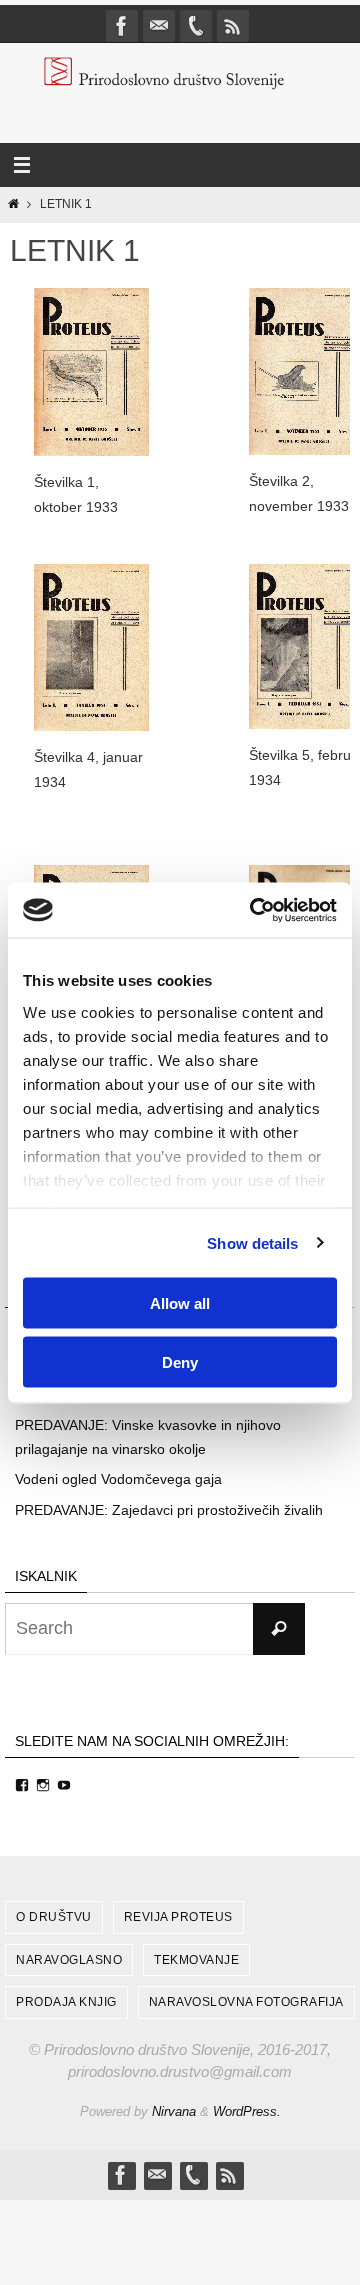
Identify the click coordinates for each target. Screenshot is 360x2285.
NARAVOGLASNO (69, 1960)
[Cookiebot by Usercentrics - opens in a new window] (254, 910)
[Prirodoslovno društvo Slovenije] (122, 26)
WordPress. (247, 2111)
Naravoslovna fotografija (246, 2002)
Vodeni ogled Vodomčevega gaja (118, 1479)
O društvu (54, 1917)
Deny (180, 1361)
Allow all (180, 1303)
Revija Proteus (178, 1917)
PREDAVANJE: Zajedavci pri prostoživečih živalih (169, 1510)
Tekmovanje (196, 1960)
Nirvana (174, 2111)
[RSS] (233, 26)
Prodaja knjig (66, 2002)
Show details (252, 1242)
